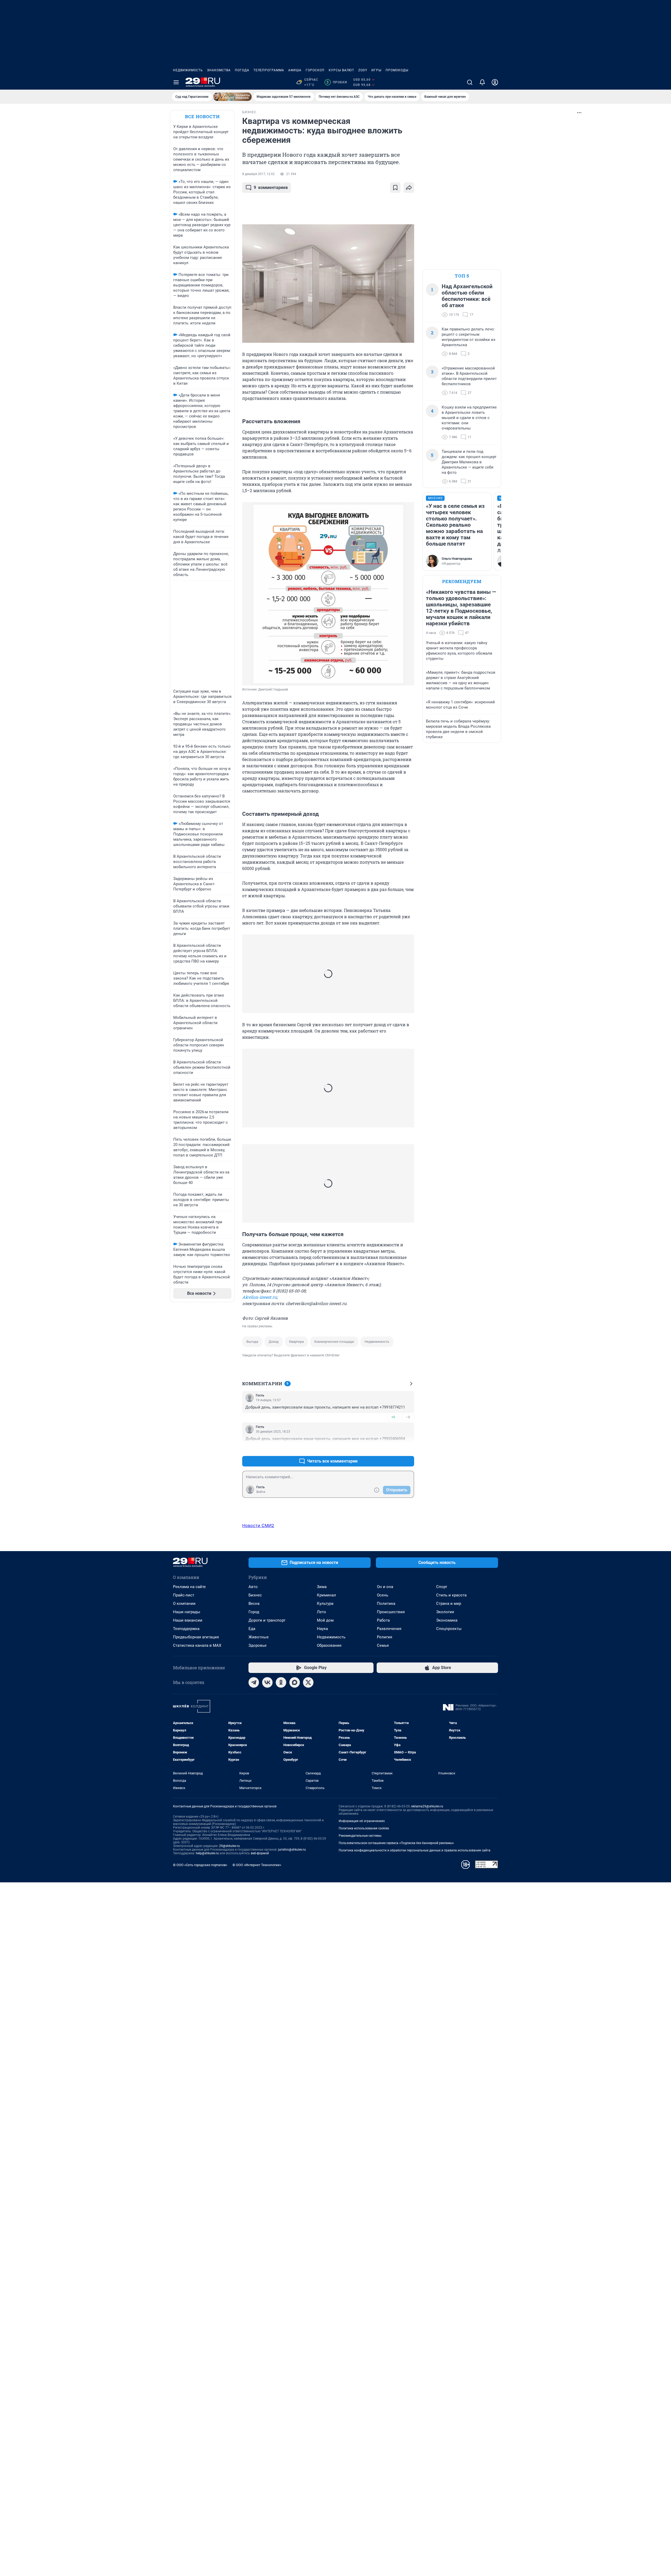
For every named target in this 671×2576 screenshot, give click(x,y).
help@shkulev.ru (207, 1853)
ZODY (363, 70)
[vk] (267, 1682)
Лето (321, 1612)
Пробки (337, 82)
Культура (325, 1604)
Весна (254, 1604)
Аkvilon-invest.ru (259, 1297)
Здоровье (258, 1645)
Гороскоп (315, 70)
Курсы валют (341, 70)
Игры (376, 70)
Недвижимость (188, 70)
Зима (322, 1587)
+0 (393, 1417)
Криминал (326, 1595)
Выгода (252, 1342)
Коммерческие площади (334, 1342)
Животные (259, 1637)
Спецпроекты (449, 1629)
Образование (329, 1645)
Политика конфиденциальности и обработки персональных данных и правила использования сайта (415, 1850)
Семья (383, 1645)
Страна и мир (449, 1604)
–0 (408, 1417)
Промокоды (397, 70)
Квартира (296, 1342)
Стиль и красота (451, 1595)
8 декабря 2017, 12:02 (258, 174)
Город (254, 1612)
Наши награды (187, 1612)
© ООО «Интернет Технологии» (257, 1865)
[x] (308, 1682)
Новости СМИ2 (258, 1525)
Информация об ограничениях (362, 1821)
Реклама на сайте (189, 1587)
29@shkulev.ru (229, 1846)
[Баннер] (232, 97)
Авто (253, 1587)
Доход (274, 1342)
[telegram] (254, 1682)
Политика (386, 1604)
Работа (383, 1620)
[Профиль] (495, 82)
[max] (295, 1682)
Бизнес (255, 1595)
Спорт (442, 1587)
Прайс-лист (184, 1595)
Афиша (295, 70)
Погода (242, 70)
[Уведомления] (482, 82)
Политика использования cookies (364, 1828)
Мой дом (325, 1620)
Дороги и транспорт (267, 1620)
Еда (252, 1629)
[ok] (281, 1682)
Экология (445, 1612)
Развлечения (389, 1629)
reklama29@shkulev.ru (427, 1806)
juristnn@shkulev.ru (292, 1850)
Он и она (385, 1587)
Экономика (447, 1620)
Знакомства (219, 70)
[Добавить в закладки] (395, 188)
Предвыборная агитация (196, 1637)
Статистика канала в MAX (197, 1645)
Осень (383, 1595)
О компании (184, 1604)
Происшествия (391, 1612)
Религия (385, 1637)
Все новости (202, 116)
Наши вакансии (188, 1620)
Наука (322, 1629)
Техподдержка (186, 1629)
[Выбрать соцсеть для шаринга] (409, 188)
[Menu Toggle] (176, 82)
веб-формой (260, 1853)
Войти (261, 1492)
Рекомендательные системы (360, 1836)
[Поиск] (470, 82)
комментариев (271, 188)
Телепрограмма (269, 70)
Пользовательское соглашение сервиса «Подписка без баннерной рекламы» (396, 1843)
